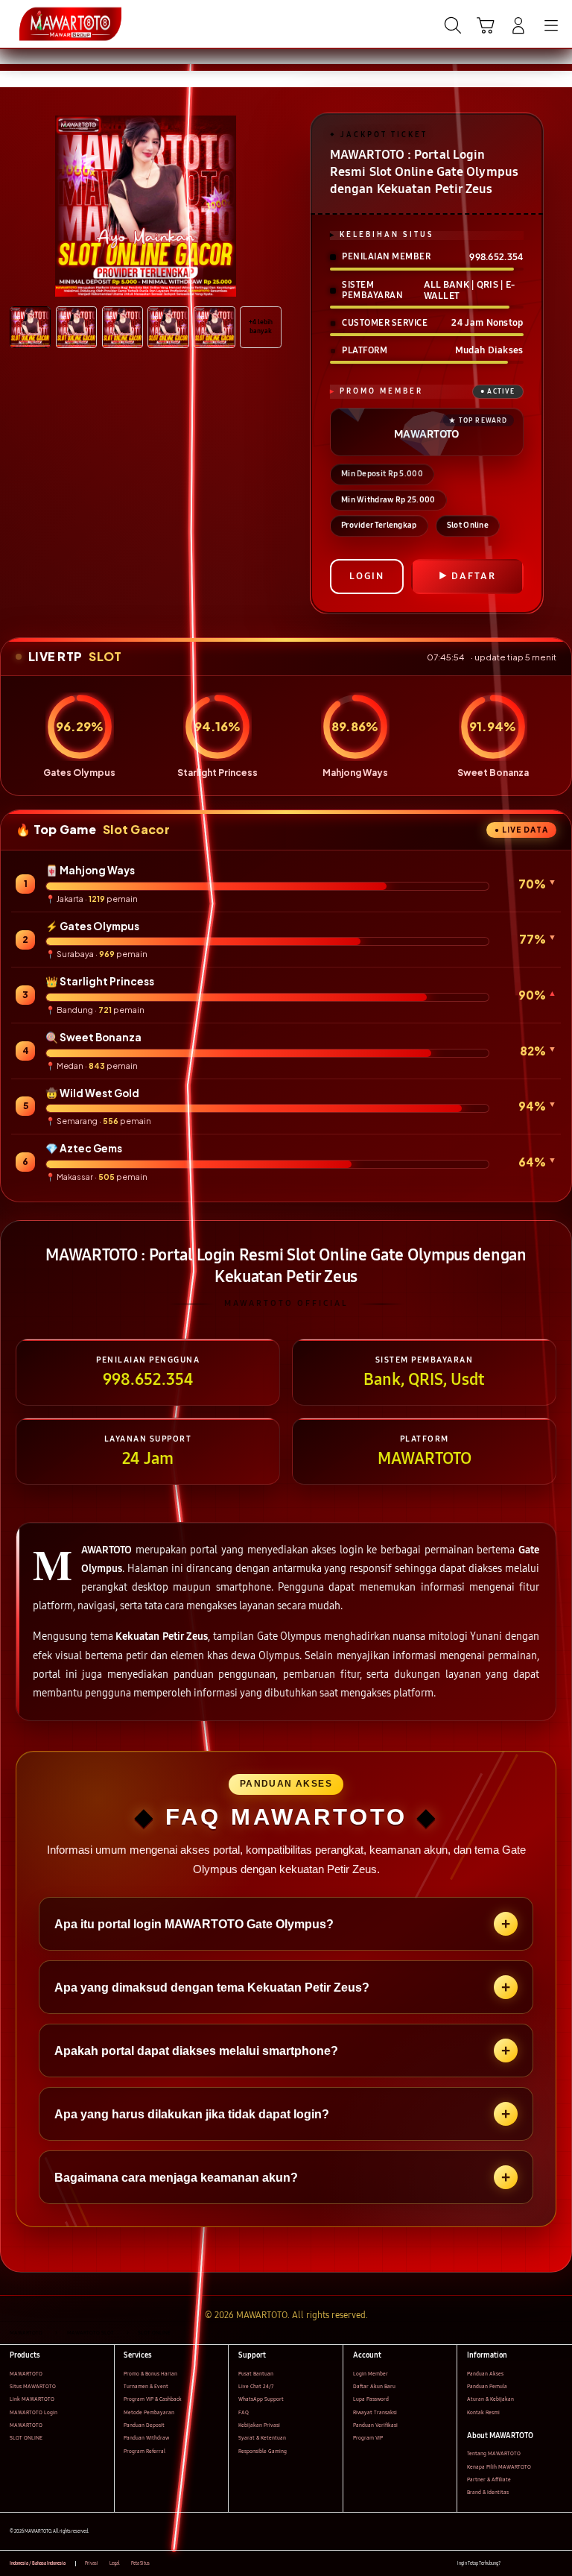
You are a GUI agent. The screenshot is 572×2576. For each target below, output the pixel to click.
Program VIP (368, 2438)
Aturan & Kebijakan (490, 2399)
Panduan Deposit (144, 2425)
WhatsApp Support (261, 2399)
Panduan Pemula (487, 2386)
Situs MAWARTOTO (33, 2386)
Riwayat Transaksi (375, 2412)
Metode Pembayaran (149, 2412)
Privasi (92, 2563)
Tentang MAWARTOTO (494, 2453)
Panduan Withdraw (146, 2438)
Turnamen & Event (146, 2386)
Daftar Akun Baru (374, 2386)
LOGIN (367, 576)
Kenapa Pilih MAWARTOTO (499, 2467)
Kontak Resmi (483, 2412)
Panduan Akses (485, 2374)
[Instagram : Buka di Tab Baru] (543, 2564)
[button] (486, 25)
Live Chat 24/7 (256, 2386)
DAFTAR (474, 576)
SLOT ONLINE (26, 2438)
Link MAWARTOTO (32, 2399)
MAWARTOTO (26, 2374)
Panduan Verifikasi (375, 2425)
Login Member (371, 2374)
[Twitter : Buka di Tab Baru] (527, 2564)
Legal (115, 2563)
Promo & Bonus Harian (150, 2374)
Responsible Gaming (263, 2451)
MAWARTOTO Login (34, 2412)
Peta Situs (140, 2563)
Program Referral (144, 2451)
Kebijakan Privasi (259, 2425)
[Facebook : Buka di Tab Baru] (511, 2564)
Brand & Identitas (488, 2492)
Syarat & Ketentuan (262, 2438)
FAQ (244, 2412)
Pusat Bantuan (256, 2374)
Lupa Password (371, 2399)
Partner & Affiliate (489, 2479)
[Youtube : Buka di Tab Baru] (557, 2564)
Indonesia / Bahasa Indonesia (38, 2563)
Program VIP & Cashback (153, 2399)
